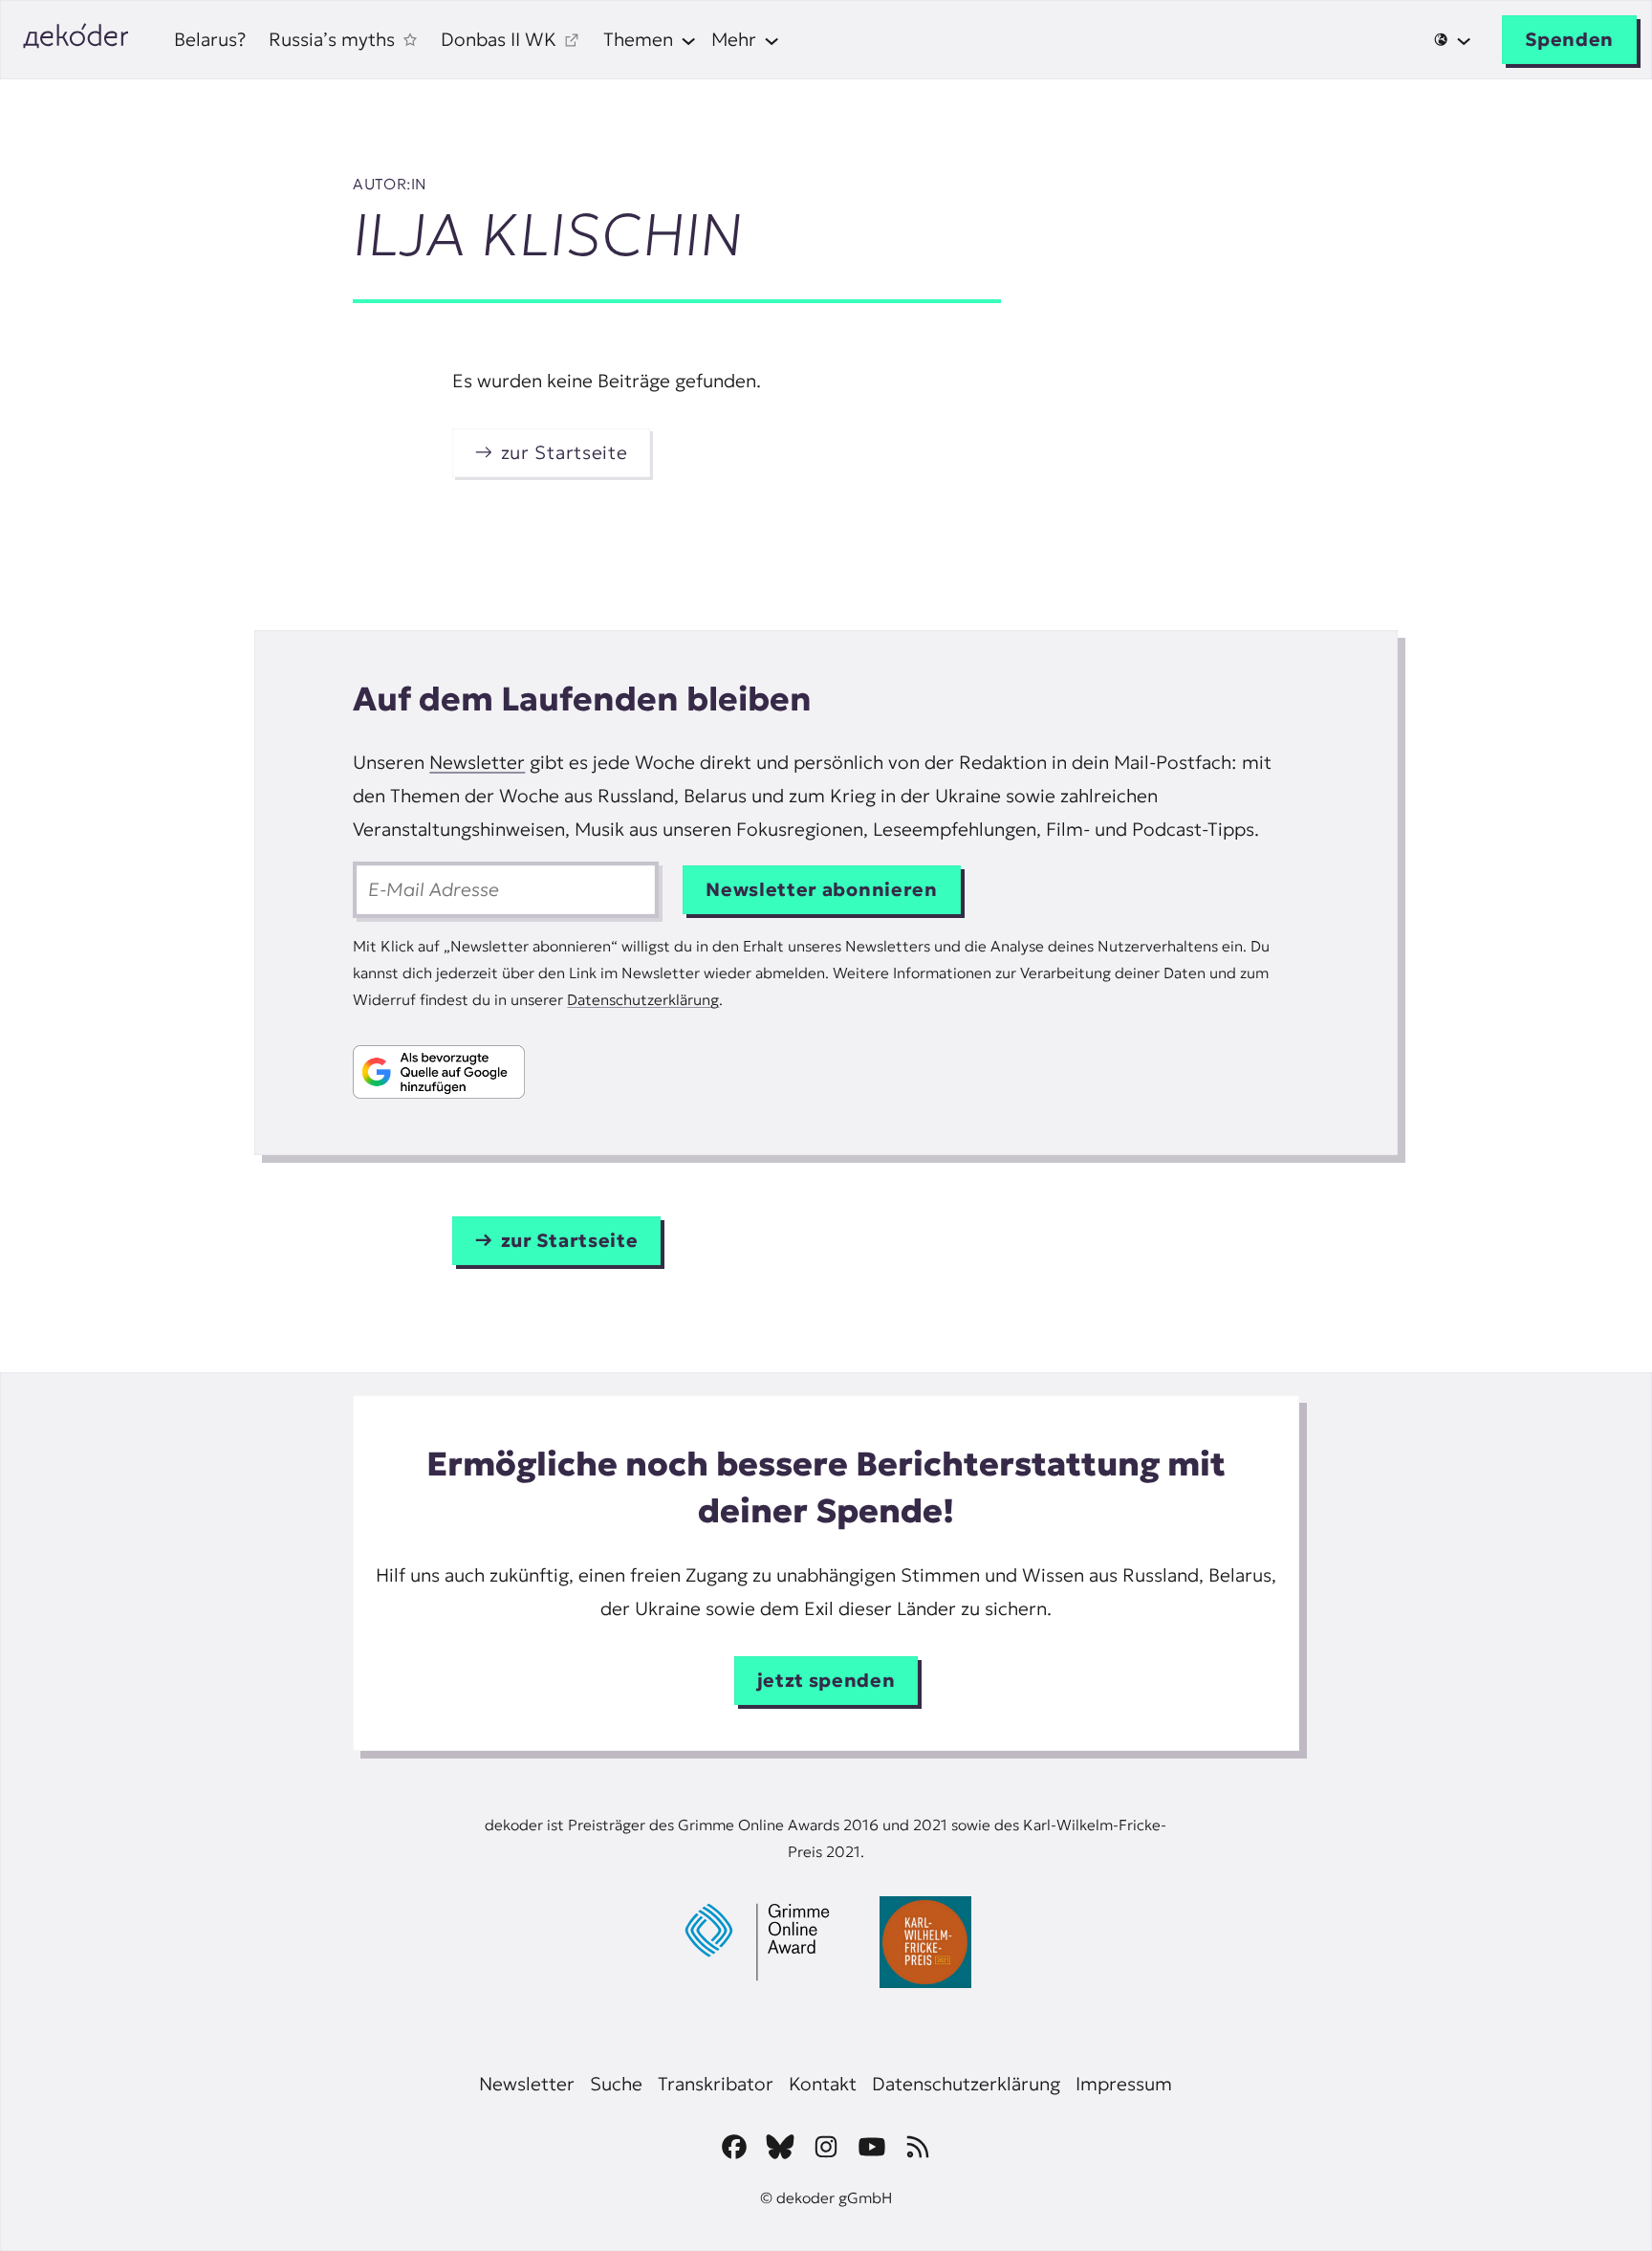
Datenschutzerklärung (643, 1000)
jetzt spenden (826, 1680)
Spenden (1569, 39)
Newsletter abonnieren (821, 889)
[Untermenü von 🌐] (1453, 39)
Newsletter (477, 762)
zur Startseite (565, 452)
